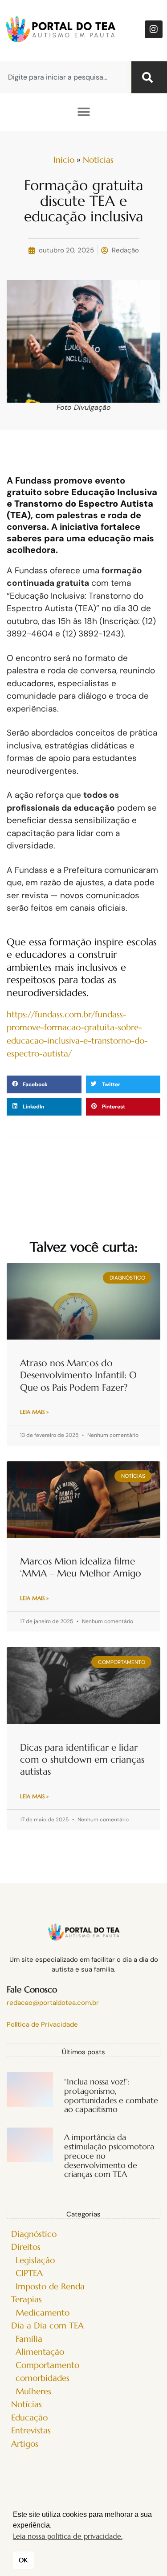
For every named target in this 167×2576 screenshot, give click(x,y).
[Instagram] (154, 29)
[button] (83, 112)
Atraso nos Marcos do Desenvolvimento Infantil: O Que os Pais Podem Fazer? (78, 1375)
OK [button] (23, 2560)
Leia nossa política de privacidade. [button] (68, 2536)
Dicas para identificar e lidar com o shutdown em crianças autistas (82, 1760)
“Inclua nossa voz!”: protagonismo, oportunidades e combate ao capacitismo (111, 2095)
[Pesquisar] (149, 77)
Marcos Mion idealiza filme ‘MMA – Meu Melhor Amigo (81, 1567)
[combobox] (63, 77)
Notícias (98, 160)
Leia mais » (34, 1412)
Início (64, 160)
